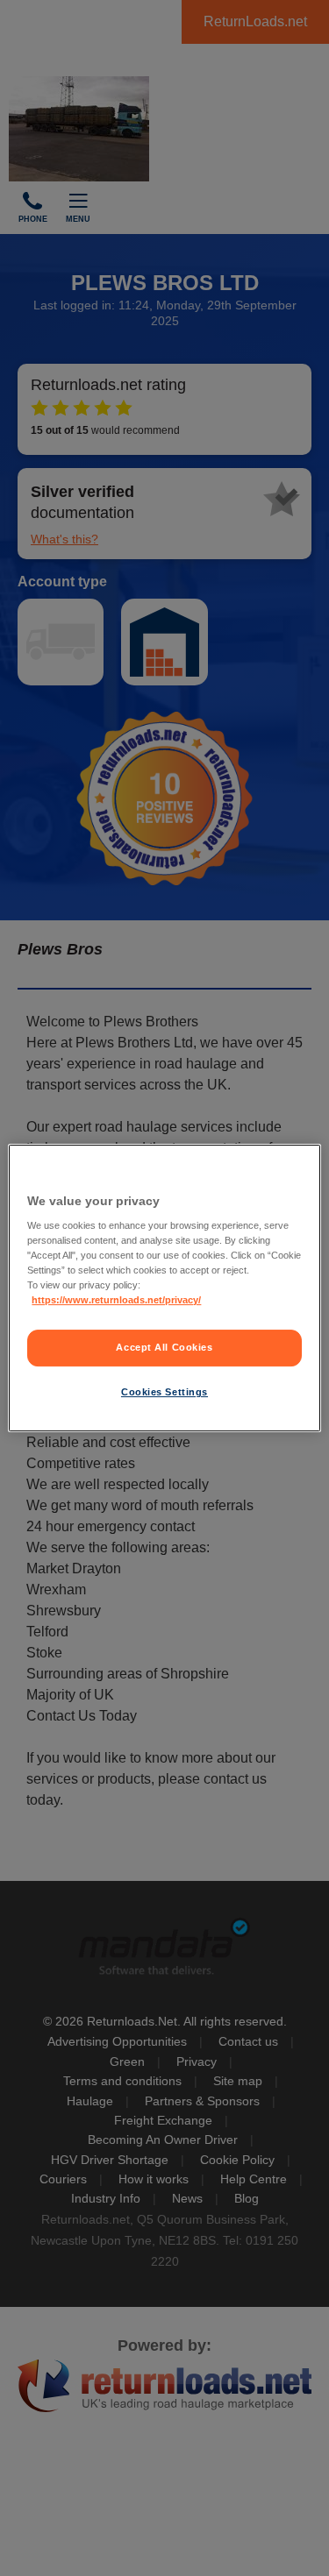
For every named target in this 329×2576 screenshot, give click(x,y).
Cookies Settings (164, 1392)
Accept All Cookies (164, 1348)
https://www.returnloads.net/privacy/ (116, 1301)
